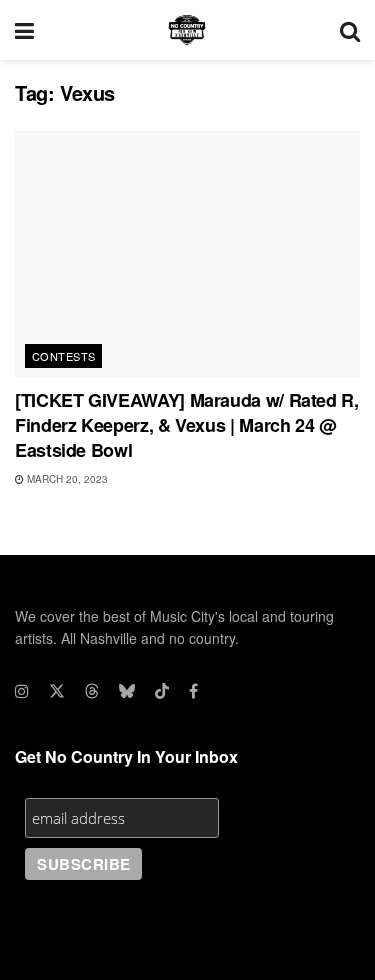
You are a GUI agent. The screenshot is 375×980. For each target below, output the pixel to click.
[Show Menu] (24, 30)
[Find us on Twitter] (57, 691)
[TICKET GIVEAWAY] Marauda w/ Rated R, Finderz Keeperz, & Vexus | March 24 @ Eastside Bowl (187, 425)
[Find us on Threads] (92, 691)
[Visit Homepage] (187, 30)
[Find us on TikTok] (162, 691)
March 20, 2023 (66, 479)
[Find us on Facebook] (193, 691)
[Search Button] (350, 30)
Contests (64, 356)
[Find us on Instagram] (22, 691)
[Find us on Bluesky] (127, 691)
